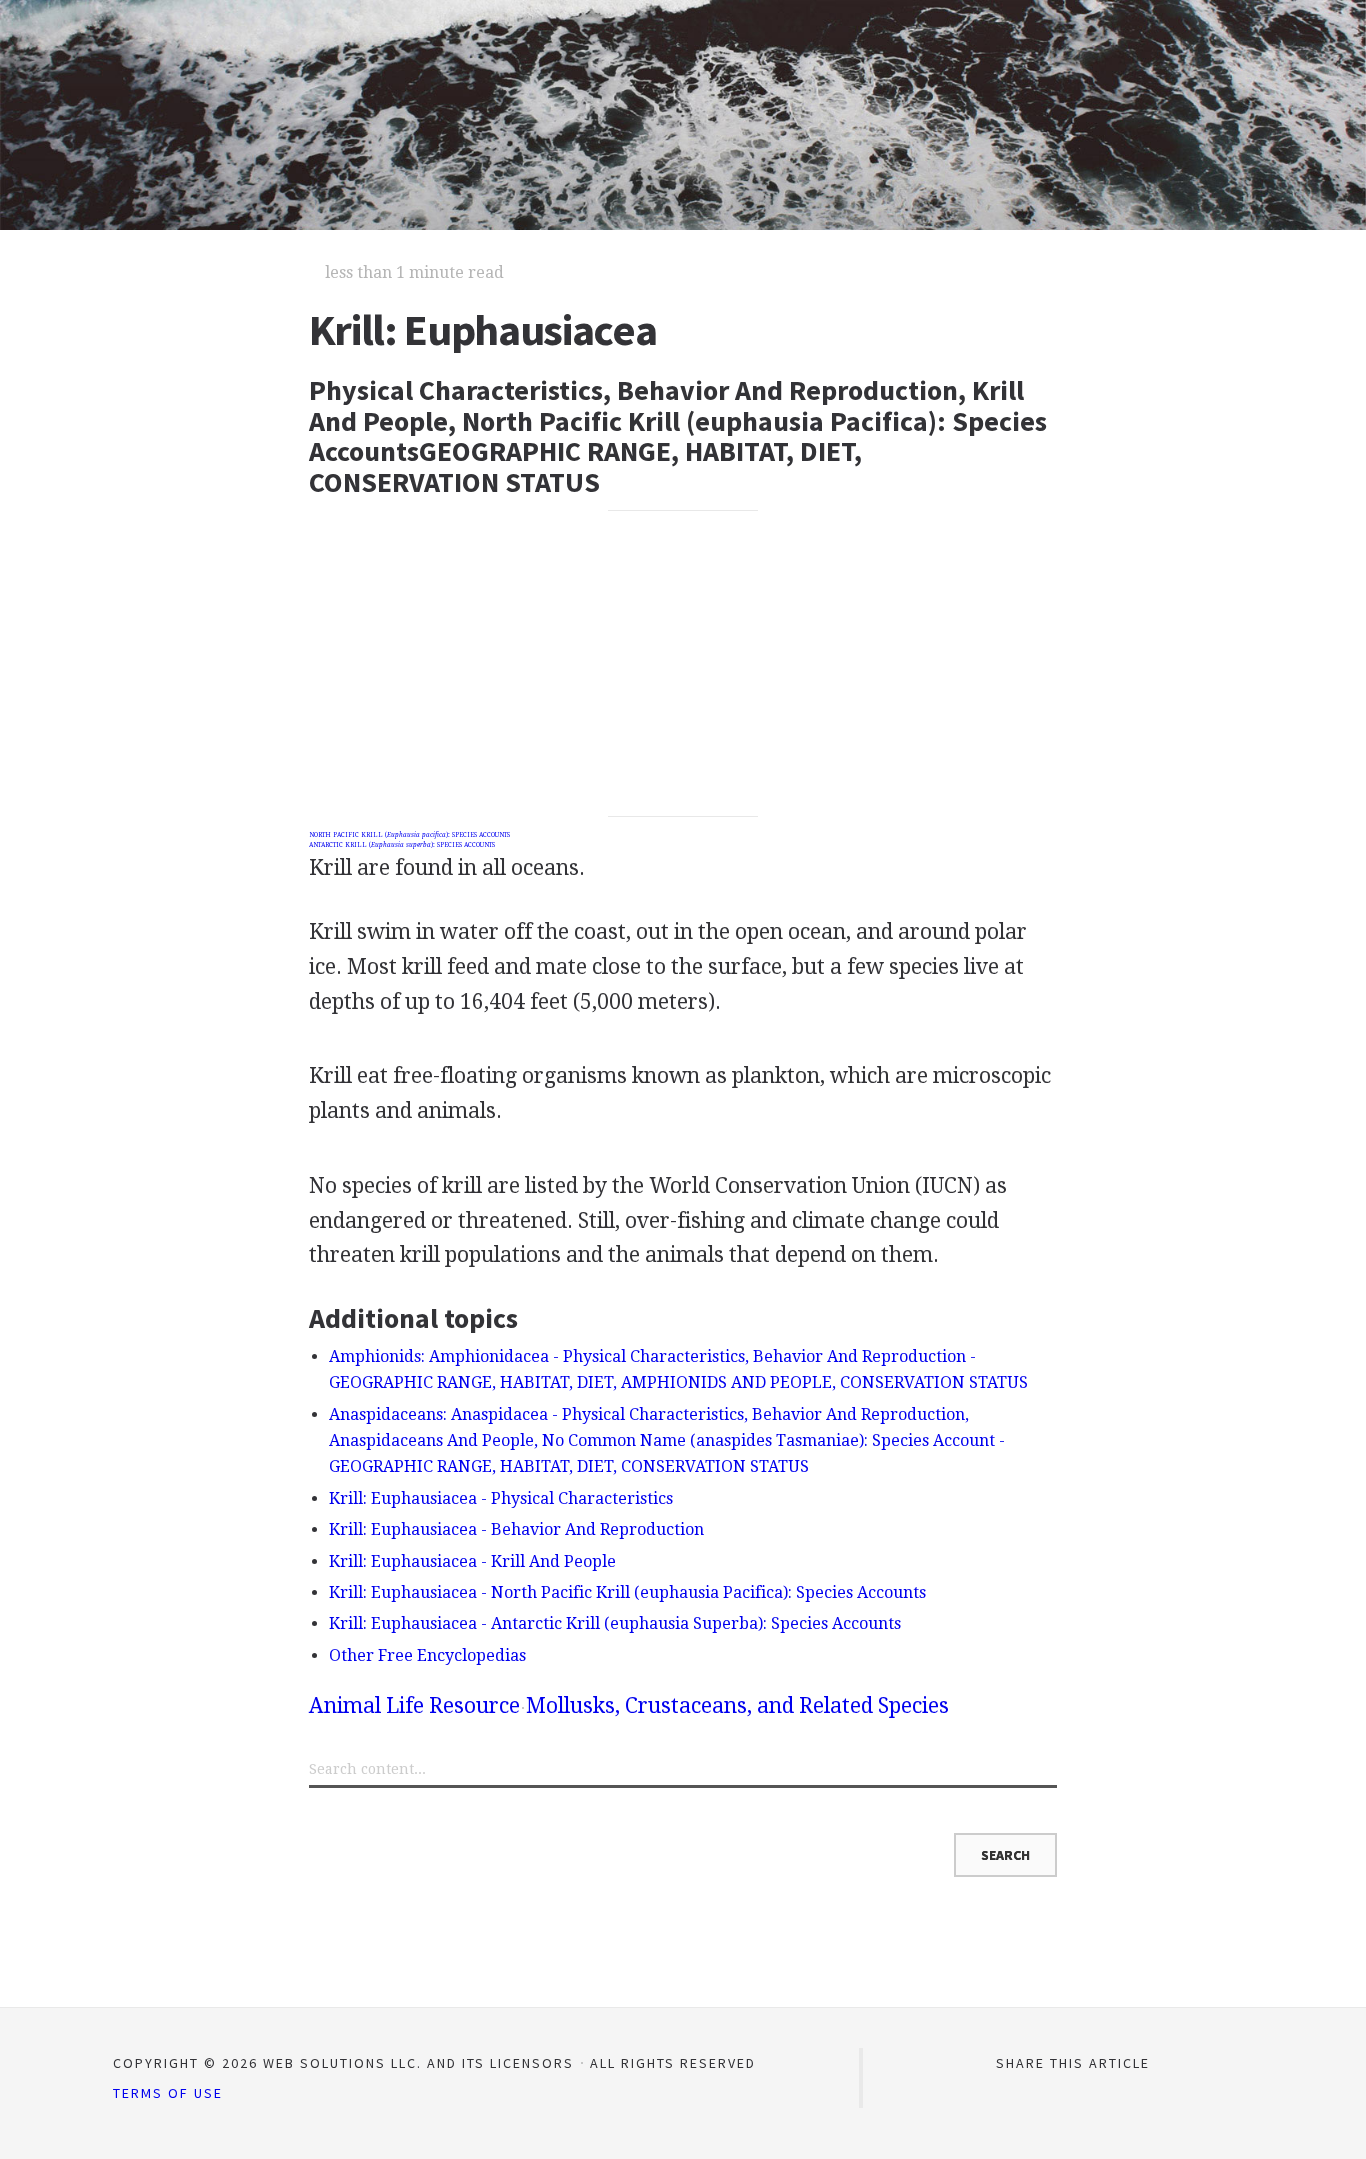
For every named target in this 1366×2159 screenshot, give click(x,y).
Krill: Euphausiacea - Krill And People (472, 1561)
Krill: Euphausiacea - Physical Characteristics (501, 1498)
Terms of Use (168, 2093)
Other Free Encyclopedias (427, 1655)
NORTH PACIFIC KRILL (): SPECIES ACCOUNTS (409, 835)
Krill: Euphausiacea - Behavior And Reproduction (516, 1529)
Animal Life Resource (414, 1705)
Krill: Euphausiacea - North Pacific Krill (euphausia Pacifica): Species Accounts (627, 1592)
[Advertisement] (683, 664)
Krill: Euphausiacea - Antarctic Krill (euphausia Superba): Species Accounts (615, 1623)
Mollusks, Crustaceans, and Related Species (737, 1705)
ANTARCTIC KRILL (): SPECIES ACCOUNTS (402, 845)
